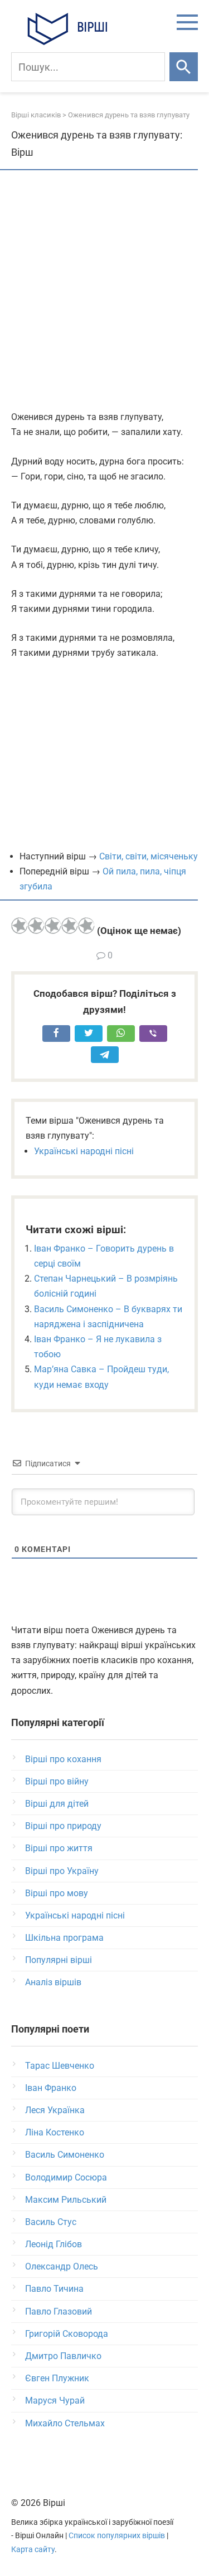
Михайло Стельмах (65, 2423)
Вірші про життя (59, 1848)
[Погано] (36, 926)
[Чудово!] (86, 926)
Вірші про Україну (62, 1871)
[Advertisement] (104, 291)
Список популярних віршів (117, 2536)
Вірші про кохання (63, 1759)
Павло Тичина (54, 2289)
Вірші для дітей (57, 1804)
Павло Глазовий (59, 2312)
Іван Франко (51, 2088)
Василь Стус (51, 2222)
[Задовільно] (53, 926)
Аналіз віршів (53, 1982)
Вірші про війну (57, 1781)
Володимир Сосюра (66, 2177)
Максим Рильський (66, 2200)
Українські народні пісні (84, 1151)
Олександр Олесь (62, 2266)
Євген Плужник (57, 2378)
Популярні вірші (59, 1960)
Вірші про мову (57, 1893)
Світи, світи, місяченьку (149, 856)
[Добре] (70, 926)
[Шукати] (184, 67)
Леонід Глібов (54, 2244)
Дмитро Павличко (63, 2356)
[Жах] (20, 926)
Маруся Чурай (55, 2401)
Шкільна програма (64, 1938)
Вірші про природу (63, 1826)
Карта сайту (33, 2550)
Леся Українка (55, 2110)
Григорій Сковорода (67, 2334)
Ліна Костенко (55, 2132)
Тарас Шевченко (60, 2066)
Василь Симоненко (65, 2155)
